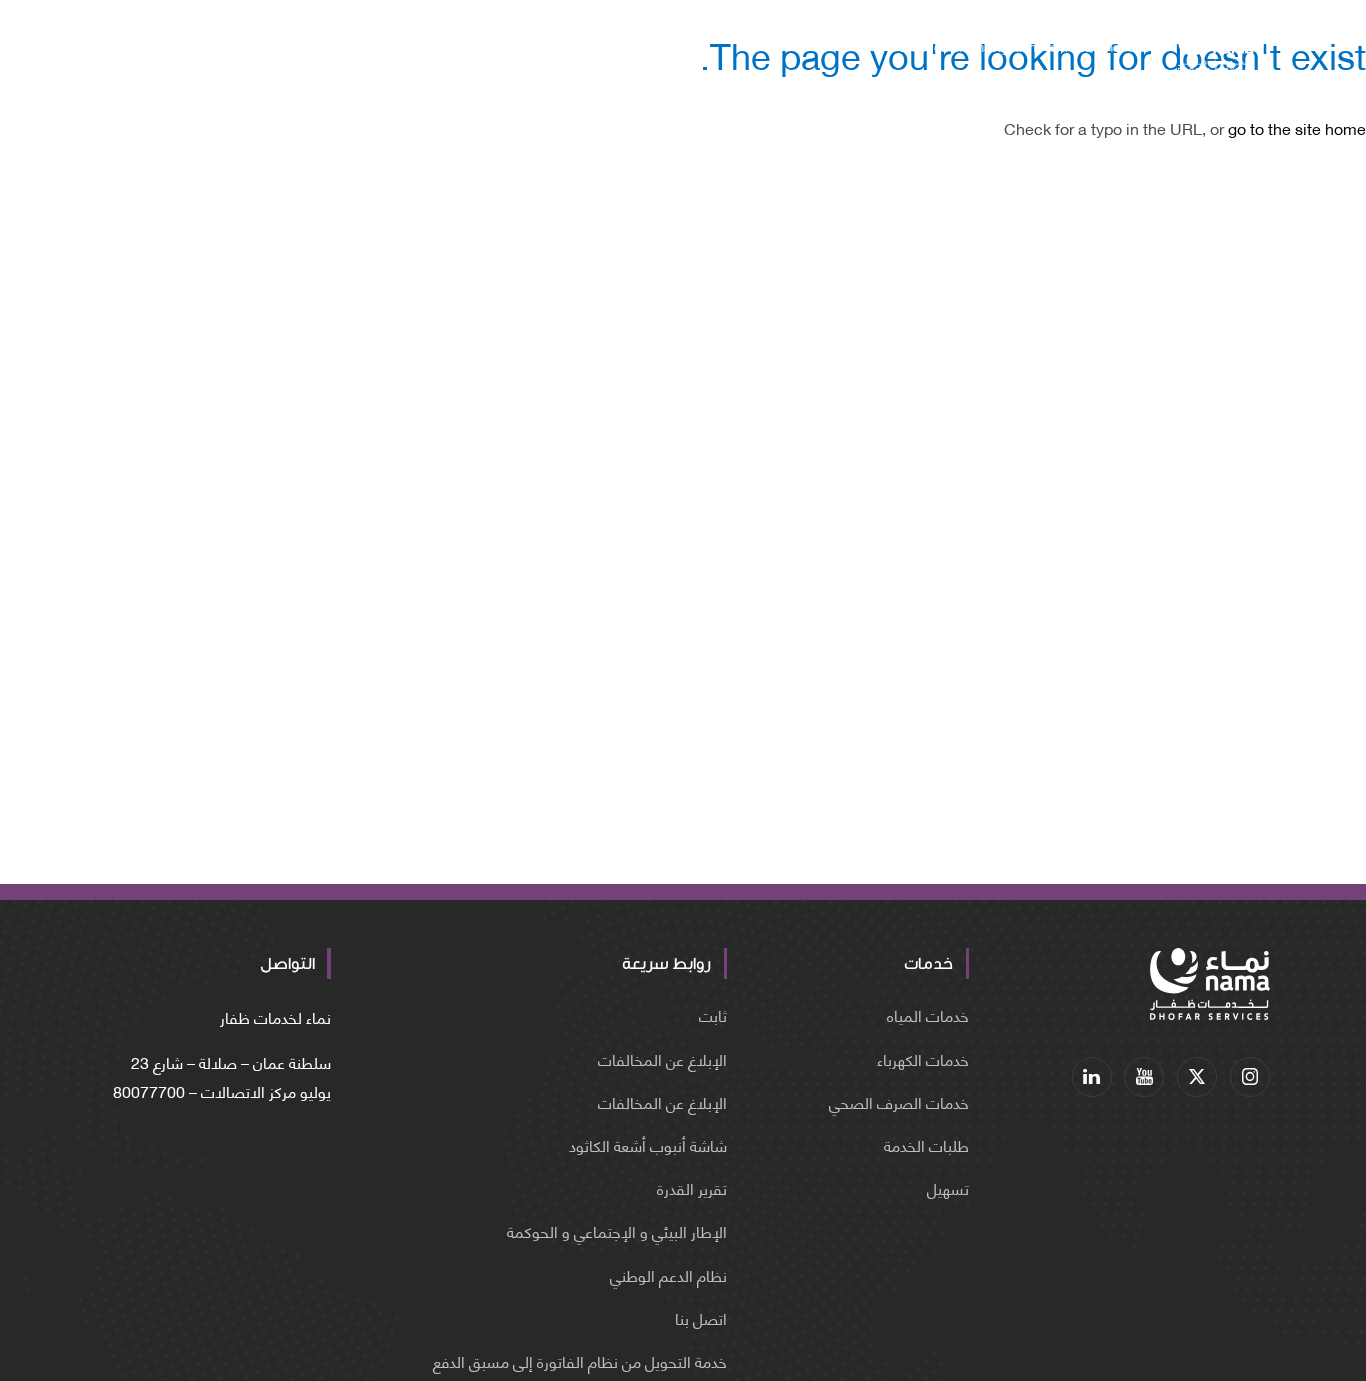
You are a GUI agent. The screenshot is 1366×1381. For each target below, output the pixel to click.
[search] (264, 50)
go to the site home (1297, 127)
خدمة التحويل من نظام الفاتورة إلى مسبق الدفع (580, 1360)
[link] (1250, 1077)
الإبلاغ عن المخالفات (662, 1058)
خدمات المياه (928, 1014)
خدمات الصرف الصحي (899, 1101)
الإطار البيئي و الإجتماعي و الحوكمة (617, 1230)
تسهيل (948, 1187)
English (168, 49)
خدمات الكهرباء (923, 1058)
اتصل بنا (701, 1317)
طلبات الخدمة (926, 1144)
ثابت (713, 1014)
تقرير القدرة (692, 1187)
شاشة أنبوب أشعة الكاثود (648, 1144)
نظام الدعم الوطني (668, 1274)
